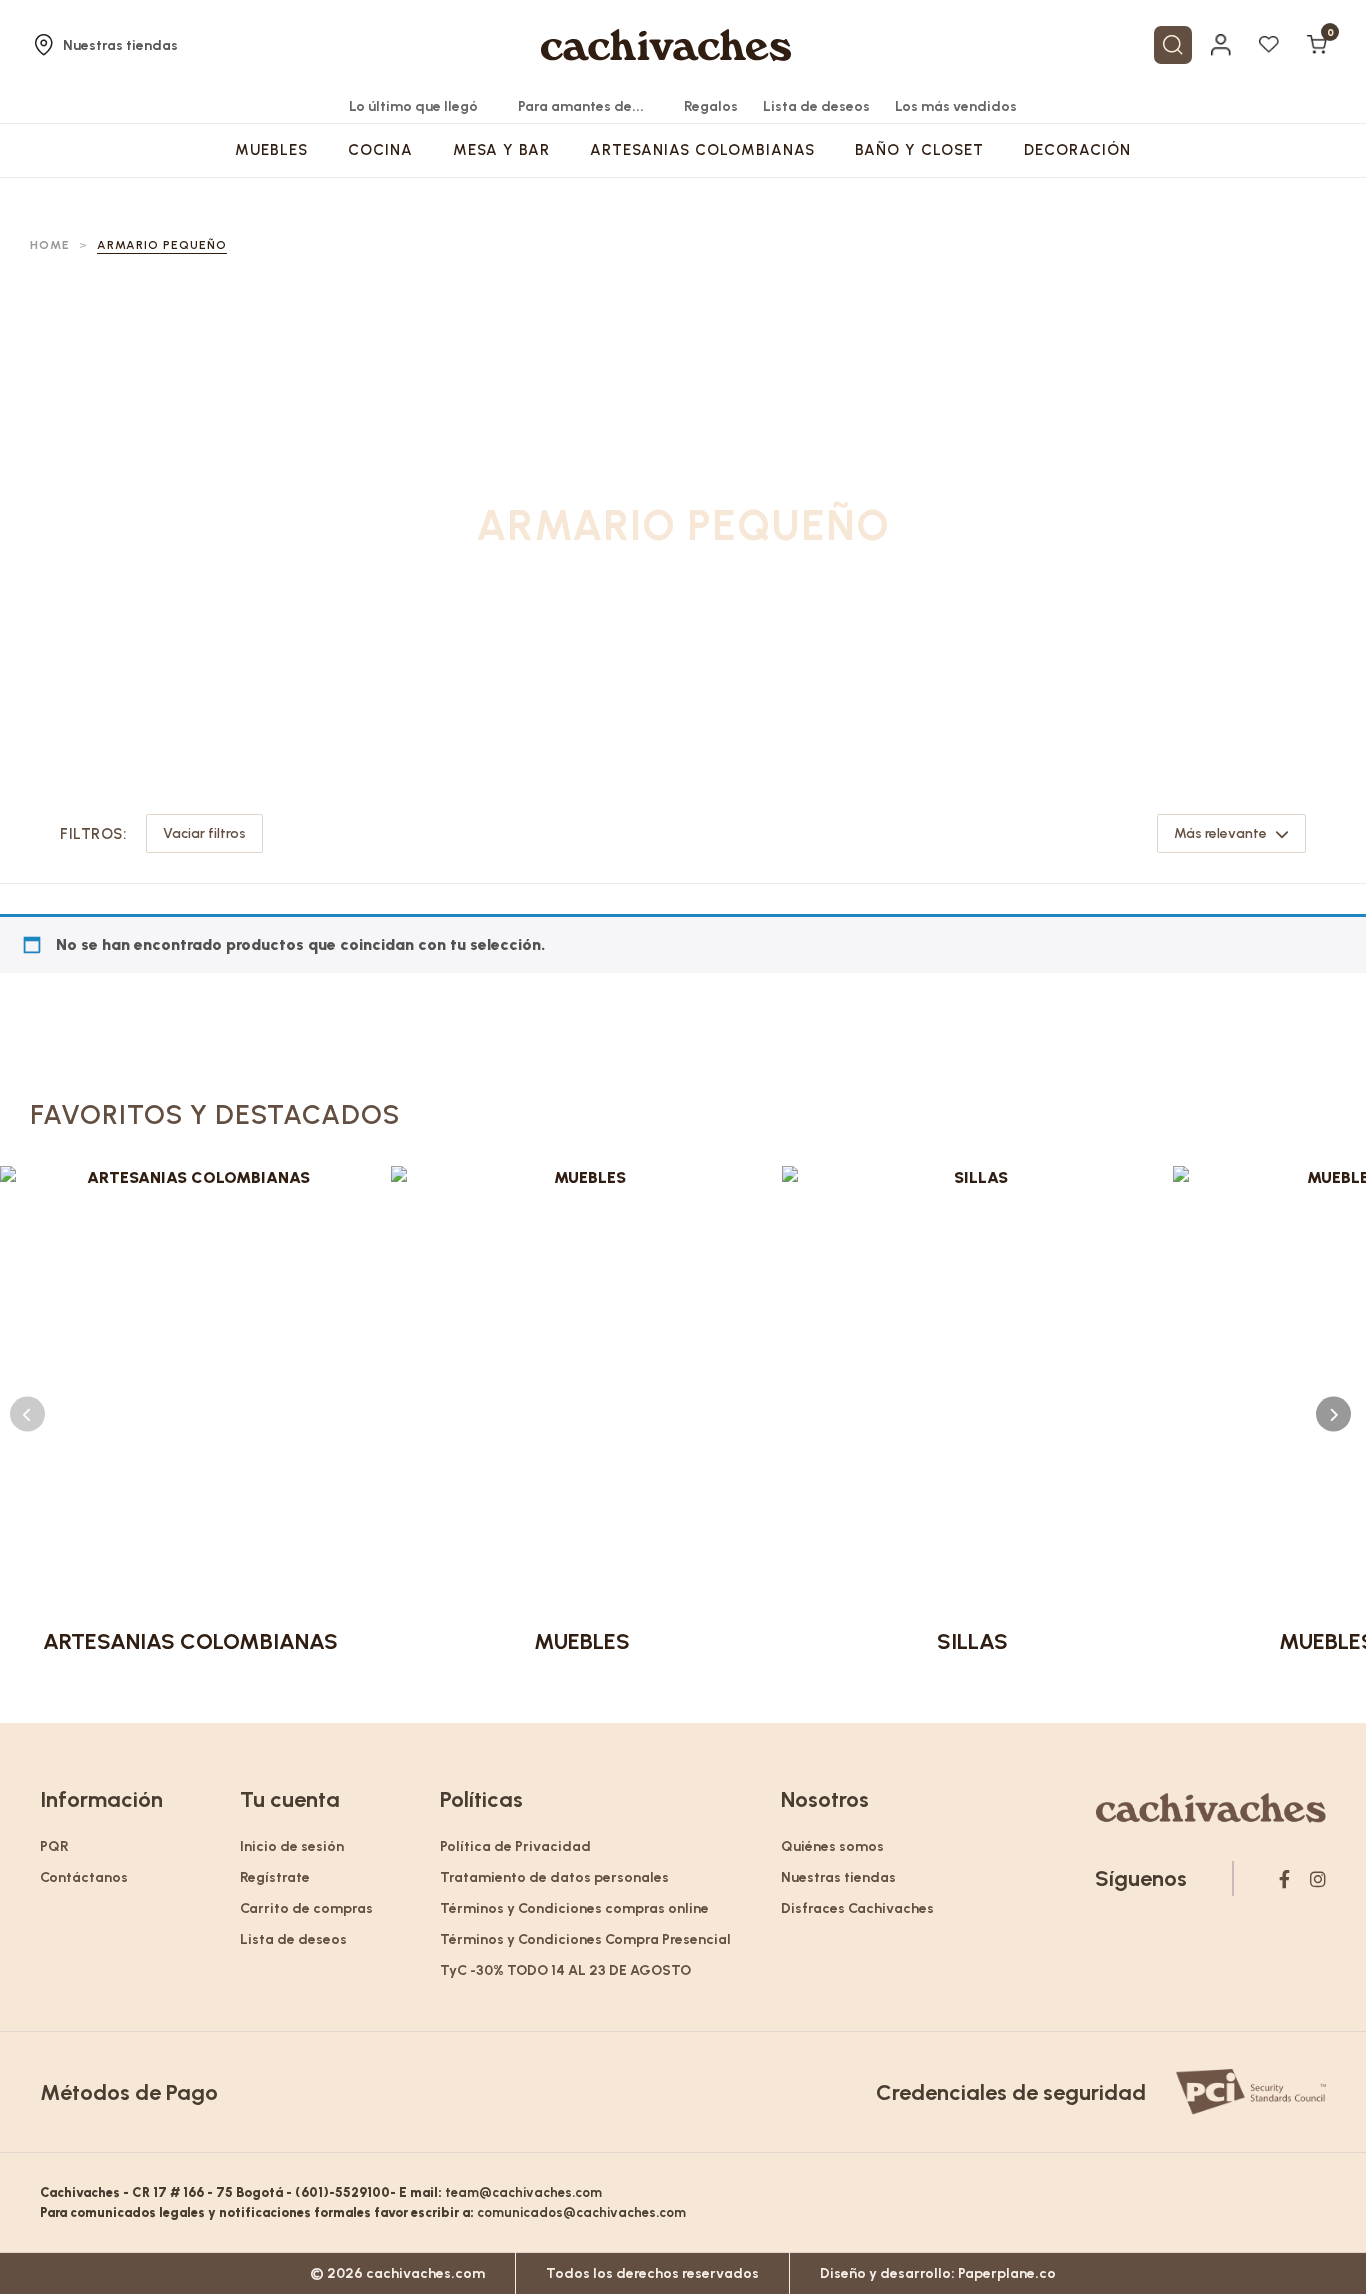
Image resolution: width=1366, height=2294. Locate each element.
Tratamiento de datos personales (554, 1877)
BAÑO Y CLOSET (919, 150)
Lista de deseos (816, 106)
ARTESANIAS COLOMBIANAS (702, 150)
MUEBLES (271, 150)
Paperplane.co (1007, 2273)
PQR (54, 1846)
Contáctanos (84, 1877)
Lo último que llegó (413, 106)
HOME (50, 245)
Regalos (711, 106)
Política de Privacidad (515, 1846)
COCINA (380, 150)
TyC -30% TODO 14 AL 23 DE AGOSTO (565, 1970)
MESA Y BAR (501, 150)
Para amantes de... (581, 106)
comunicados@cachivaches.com (581, 2212)
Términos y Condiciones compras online (574, 1908)
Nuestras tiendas (120, 45)
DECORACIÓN (1077, 150)
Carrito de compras (306, 1908)
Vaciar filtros (204, 833)
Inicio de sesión (292, 1846)
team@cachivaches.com (523, 2192)
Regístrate (275, 1877)
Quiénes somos (832, 1846)
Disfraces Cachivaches (857, 1908)
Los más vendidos (956, 106)
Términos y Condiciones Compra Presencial (585, 1939)
